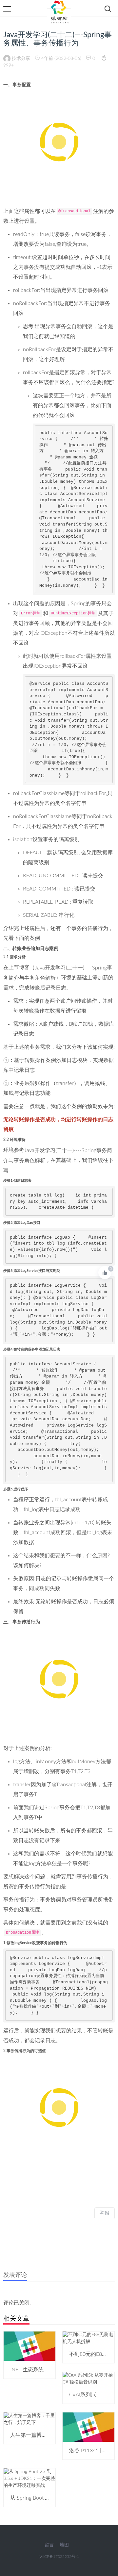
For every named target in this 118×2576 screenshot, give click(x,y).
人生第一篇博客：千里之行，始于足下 (55, 2435)
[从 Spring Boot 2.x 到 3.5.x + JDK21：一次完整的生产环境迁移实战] (29, 2479)
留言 (49, 2545)
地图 (64, 2545)
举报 (105, 2213)
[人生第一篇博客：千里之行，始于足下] (29, 2419)
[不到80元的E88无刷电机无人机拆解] (88, 2338)
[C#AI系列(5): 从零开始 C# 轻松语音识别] (88, 2379)
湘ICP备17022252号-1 (59, 2557)
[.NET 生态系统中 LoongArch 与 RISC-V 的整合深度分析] (29, 2346)
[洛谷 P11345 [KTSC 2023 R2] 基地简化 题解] (88, 2427)
